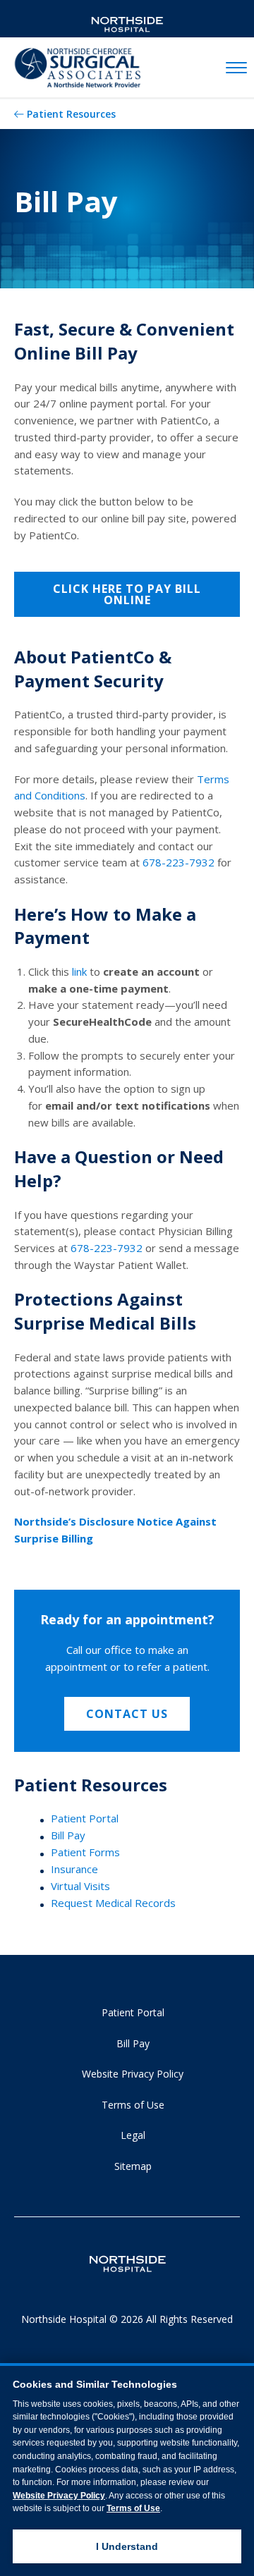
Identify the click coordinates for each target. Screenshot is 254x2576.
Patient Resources (71, 114)
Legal (133, 2135)
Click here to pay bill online (127, 594)
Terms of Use (133, 2105)
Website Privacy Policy (133, 2074)
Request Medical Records (113, 1903)
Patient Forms (85, 1852)
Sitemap (133, 2166)
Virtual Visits (80, 1886)
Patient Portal (85, 1818)
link (79, 971)
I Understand (127, 2546)
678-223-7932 (179, 862)
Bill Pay (68, 1835)
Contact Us (127, 1714)
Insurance (74, 1869)
